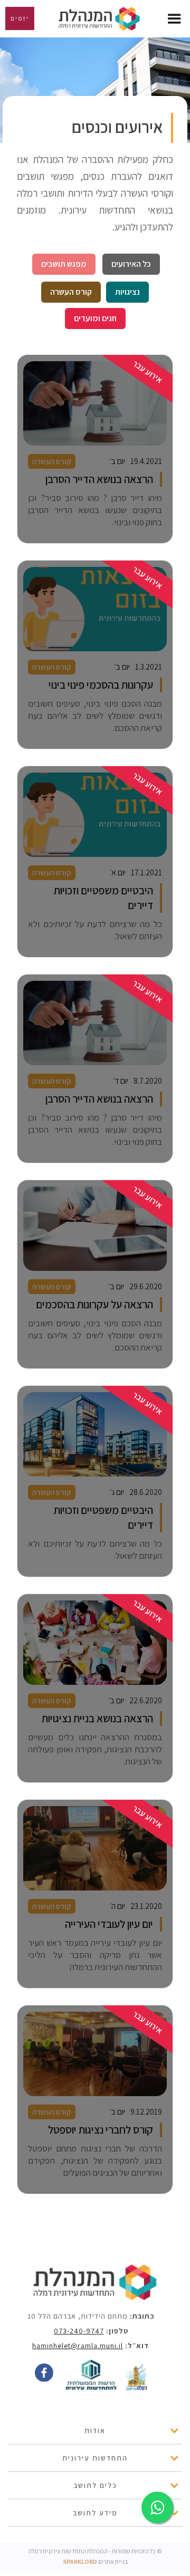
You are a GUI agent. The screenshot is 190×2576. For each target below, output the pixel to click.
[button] (174, 19)
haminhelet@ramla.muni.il (78, 2346)
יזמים (20, 18)
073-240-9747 (79, 2331)
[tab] (131, 264)
